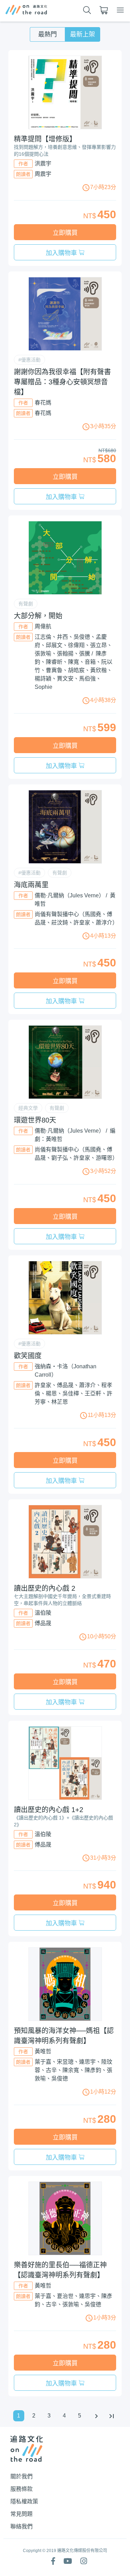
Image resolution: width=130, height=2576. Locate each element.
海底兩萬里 (31, 885)
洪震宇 (43, 164)
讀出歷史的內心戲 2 (45, 1588)
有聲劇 (26, 604)
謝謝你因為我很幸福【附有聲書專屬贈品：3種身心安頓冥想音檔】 (62, 382)
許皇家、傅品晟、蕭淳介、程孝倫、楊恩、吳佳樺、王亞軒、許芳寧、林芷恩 (73, 1393)
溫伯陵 (43, 1613)
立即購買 (65, 233)
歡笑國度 (28, 1356)
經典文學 (28, 1108)
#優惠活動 (29, 360)
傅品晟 (43, 1623)
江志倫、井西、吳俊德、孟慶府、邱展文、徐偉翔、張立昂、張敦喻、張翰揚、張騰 (73, 645)
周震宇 (43, 174)
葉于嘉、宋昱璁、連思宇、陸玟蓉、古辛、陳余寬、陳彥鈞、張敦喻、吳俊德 (73, 2070)
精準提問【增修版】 (45, 139)
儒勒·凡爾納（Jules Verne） (70, 895)
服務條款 (21, 2489)
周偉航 (43, 626)
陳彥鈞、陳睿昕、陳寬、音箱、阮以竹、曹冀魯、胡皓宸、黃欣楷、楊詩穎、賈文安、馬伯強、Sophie (73, 670)
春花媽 (43, 403)
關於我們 (21, 2476)
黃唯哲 (43, 2051)
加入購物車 (62, 253)
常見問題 (21, 2514)
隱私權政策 (24, 2501)
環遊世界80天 (35, 1120)
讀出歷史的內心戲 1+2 (49, 1810)
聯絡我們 (21, 2526)
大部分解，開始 (38, 616)
